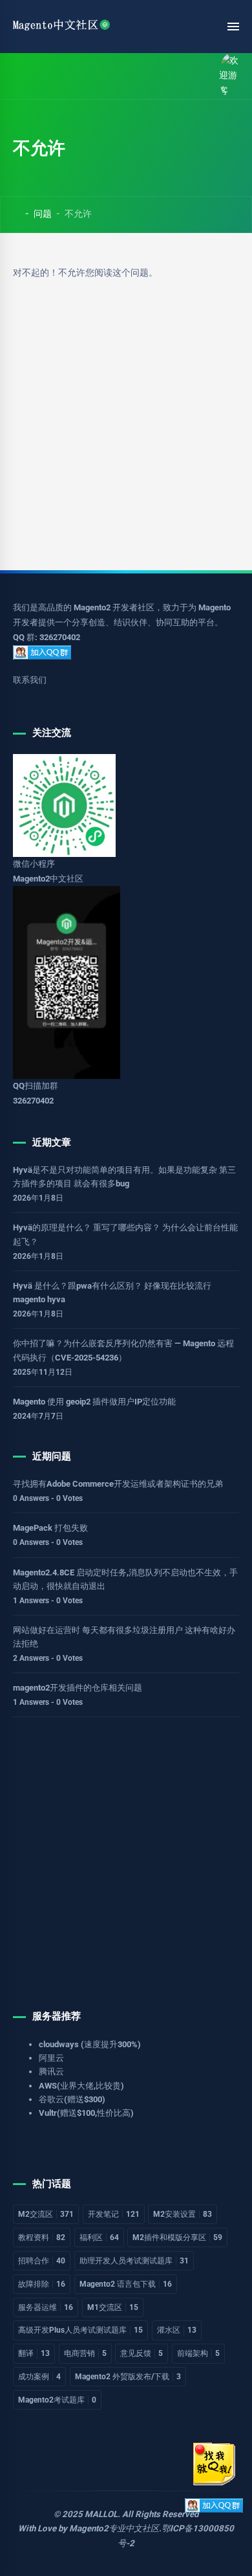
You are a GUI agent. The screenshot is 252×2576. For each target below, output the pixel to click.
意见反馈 (142, 2353)
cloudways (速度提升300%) (90, 2044)
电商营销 (85, 2353)
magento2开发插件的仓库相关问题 (78, 1688)
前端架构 (198, 2353)
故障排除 (42, 2284)
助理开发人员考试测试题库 (134, 2261)
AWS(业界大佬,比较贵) (81, 2086)
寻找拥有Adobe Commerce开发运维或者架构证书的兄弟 (118, 1484)
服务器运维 (46, 2307)
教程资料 (42, 2237)
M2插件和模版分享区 (177, 2237)
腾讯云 (51, 2071)
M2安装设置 (183, 2214)
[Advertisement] (126, 412)
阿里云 (51, 2058)
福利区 (99, 2237)
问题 (43, 214)
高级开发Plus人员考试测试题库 (80, 2330)
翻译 (34, 2353)
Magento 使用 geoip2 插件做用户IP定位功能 (94, 1402)
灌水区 (177, 2330)
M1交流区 (113, 2307)
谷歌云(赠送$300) (72, 2099)
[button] (47, 76)
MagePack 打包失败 (50, 1528)
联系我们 (30, 680)
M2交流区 (46, 2214)
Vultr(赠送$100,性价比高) (86, 2113)
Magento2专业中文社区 (114, 2528)
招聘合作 (42, 2261)
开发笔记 (114, 2214)
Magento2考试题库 (57, 2400)
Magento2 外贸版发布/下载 (128, 2377)
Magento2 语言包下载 (126, 2284)
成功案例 (39, 2377)
